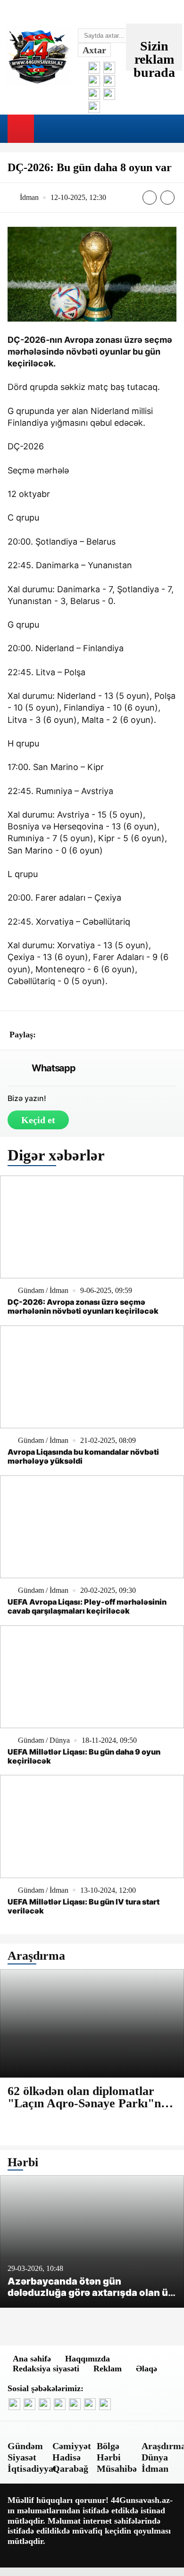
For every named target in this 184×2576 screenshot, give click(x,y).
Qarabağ (70, 2468)
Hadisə (67, 2457)
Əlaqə (146, 2369)
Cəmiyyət (72, 2446)
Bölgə (108, 2446)
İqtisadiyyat (32, 2468)
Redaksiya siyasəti (46, 2369)
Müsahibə (117, 2468)
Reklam (108, 2369)
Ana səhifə (32, 2359)
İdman (155, 2468)
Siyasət (22, 2457)
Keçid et (38, 1120)
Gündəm (25, 2446)
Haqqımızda (88, 2359)
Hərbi (109, 2457)
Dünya (155, 2457)
